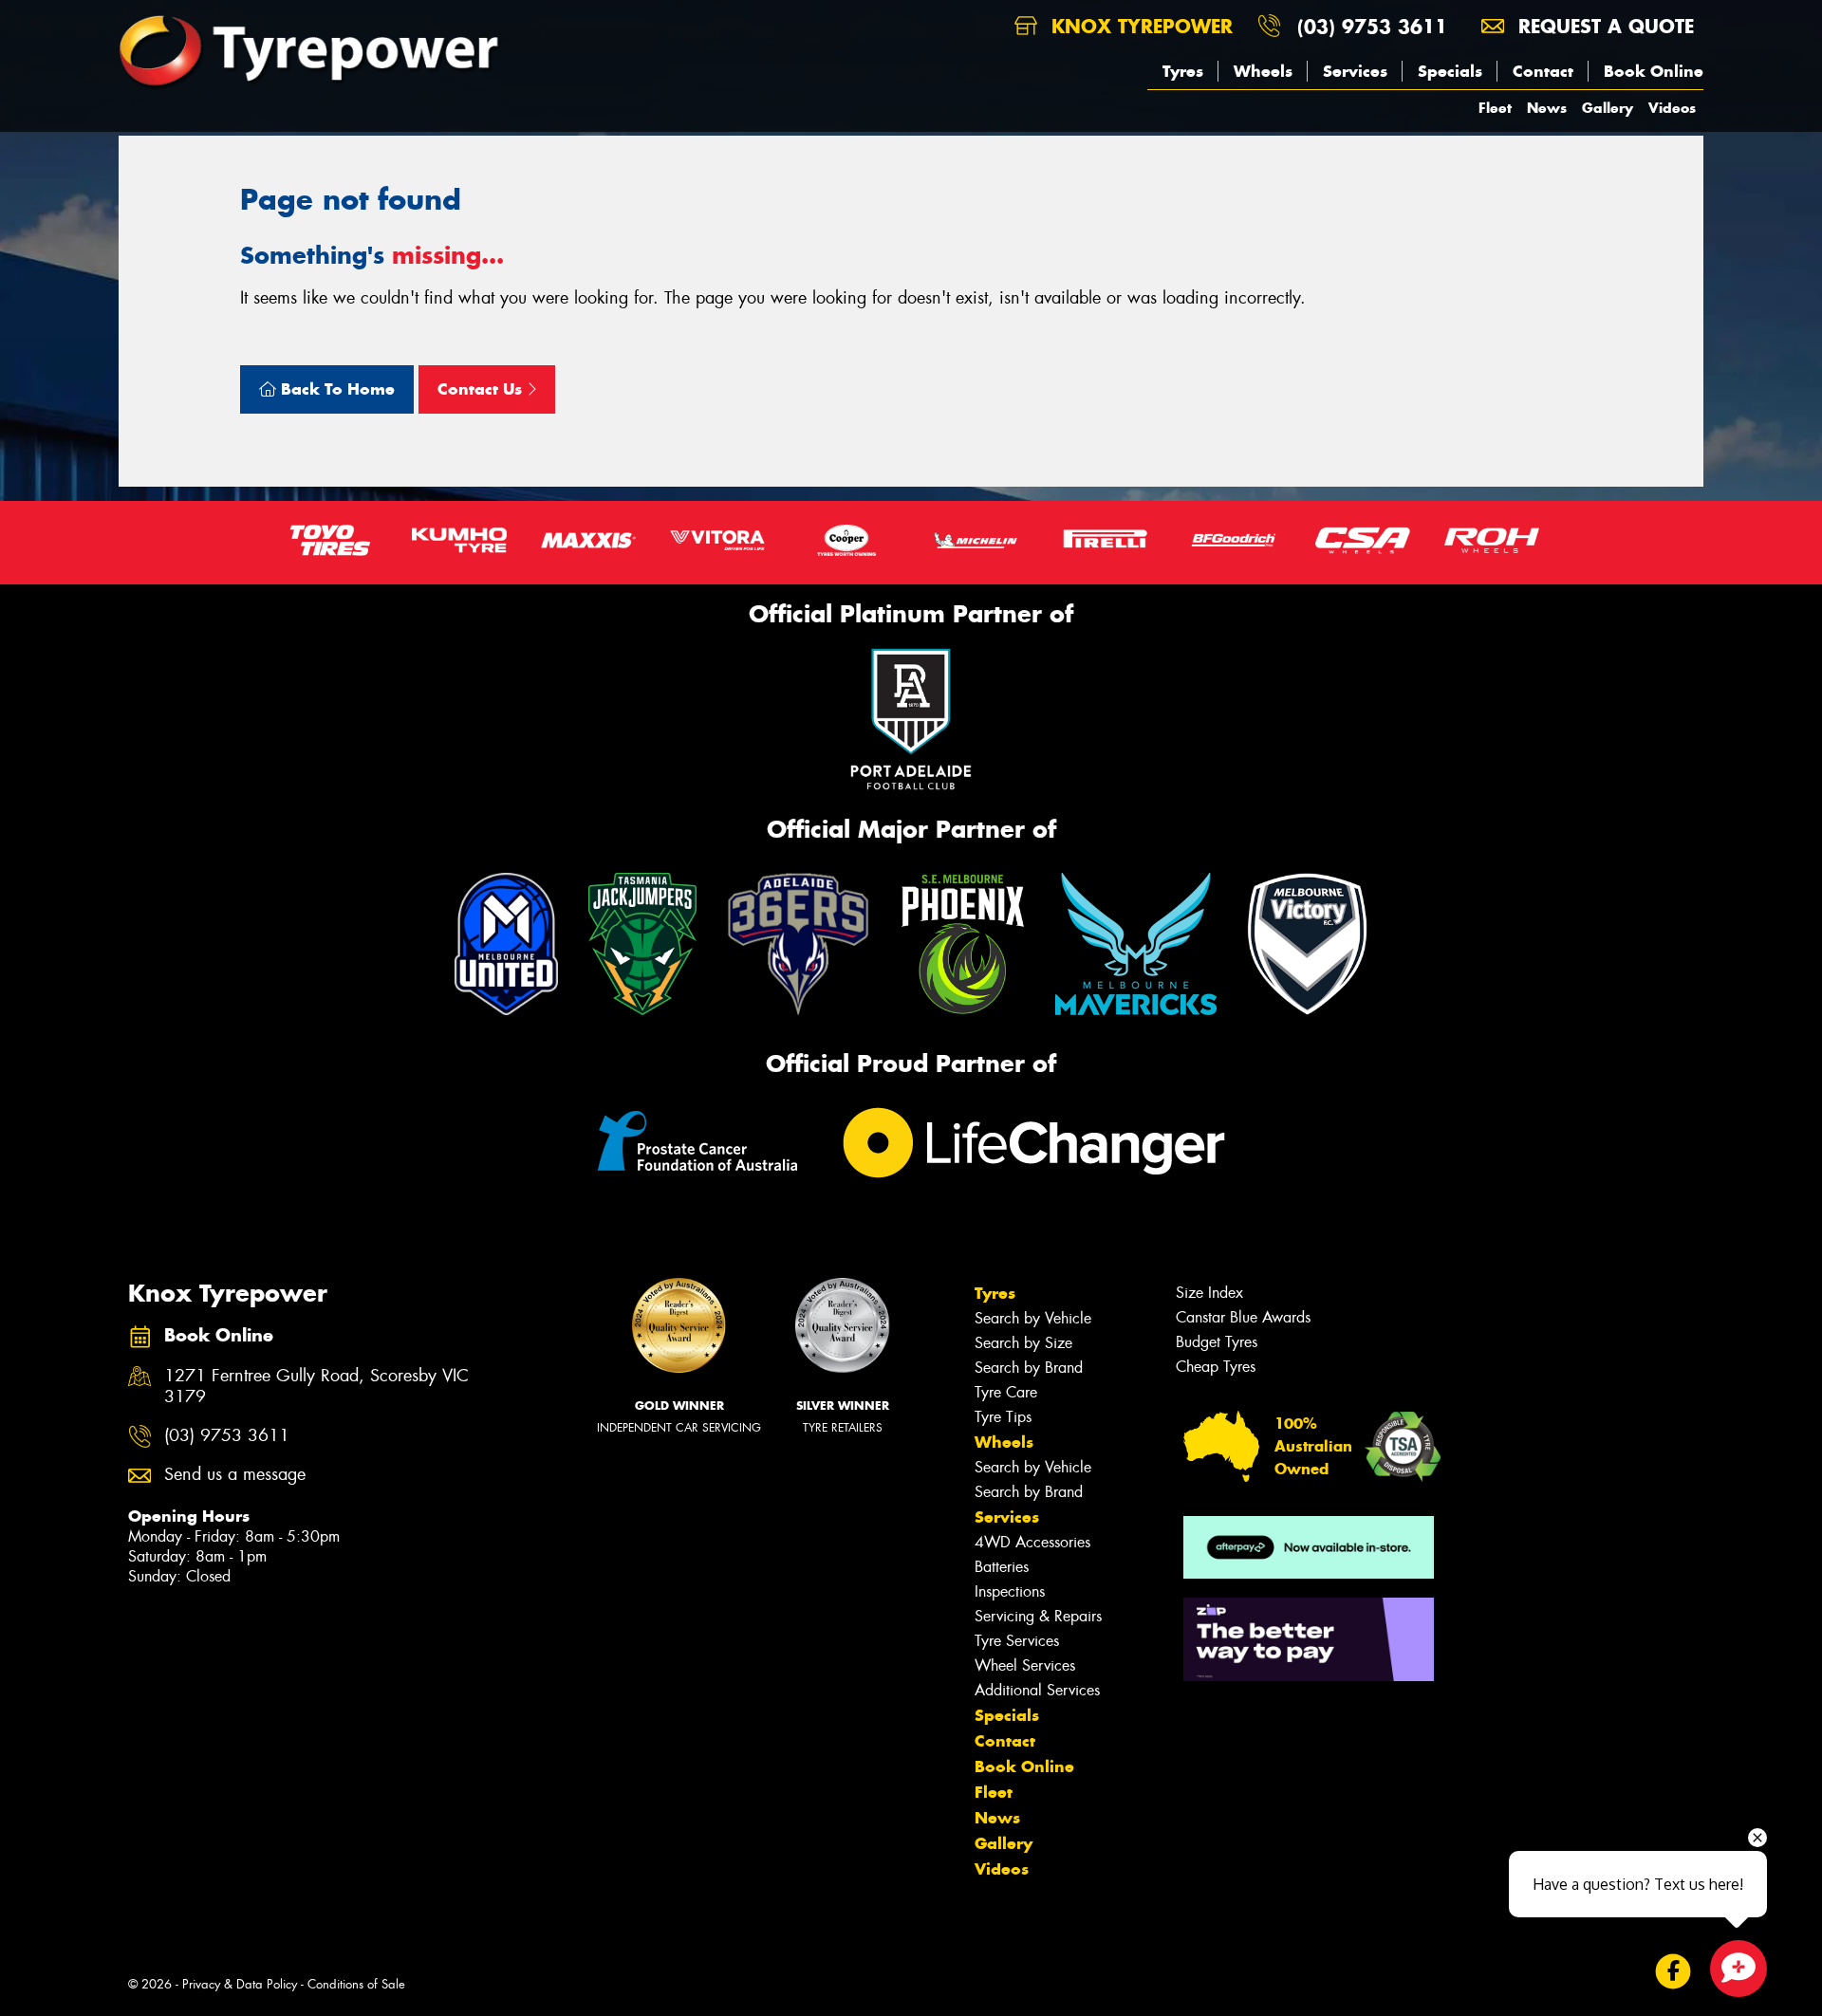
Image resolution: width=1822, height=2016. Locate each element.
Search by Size (1023, 1343)
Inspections (1010, 1591)
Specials (1450, 71)
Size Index (1209, 1293)
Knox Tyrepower (1139, 26)
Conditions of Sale (356, 1984)
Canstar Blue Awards (1243, 1317)
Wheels (1263, 71)
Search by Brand (1029, 1368)
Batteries (1002, 1567)
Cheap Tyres (1216, 1367)
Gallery (1608, 108)
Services (1355, 71)
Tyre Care (1006, 1392)
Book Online (1654, 71)
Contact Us (482, 389)
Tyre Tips (1003, 1417)
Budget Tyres (1217, 1342)
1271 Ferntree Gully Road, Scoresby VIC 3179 (316, 1387)
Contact (1543, 71)
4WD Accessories (1032, 1542)
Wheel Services (1025, 1665)
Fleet (1495, 108)
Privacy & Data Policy (240, 1984)
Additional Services (1037, 1690)
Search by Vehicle (1033, 1318)
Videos (1672, 108)
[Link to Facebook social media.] (1673, 1972)
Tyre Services (1017, 1641)
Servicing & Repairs (1038, 1616)
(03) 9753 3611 (1372, 26)
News (1547, 108)
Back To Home (335, 389)
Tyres (1183, 71)
